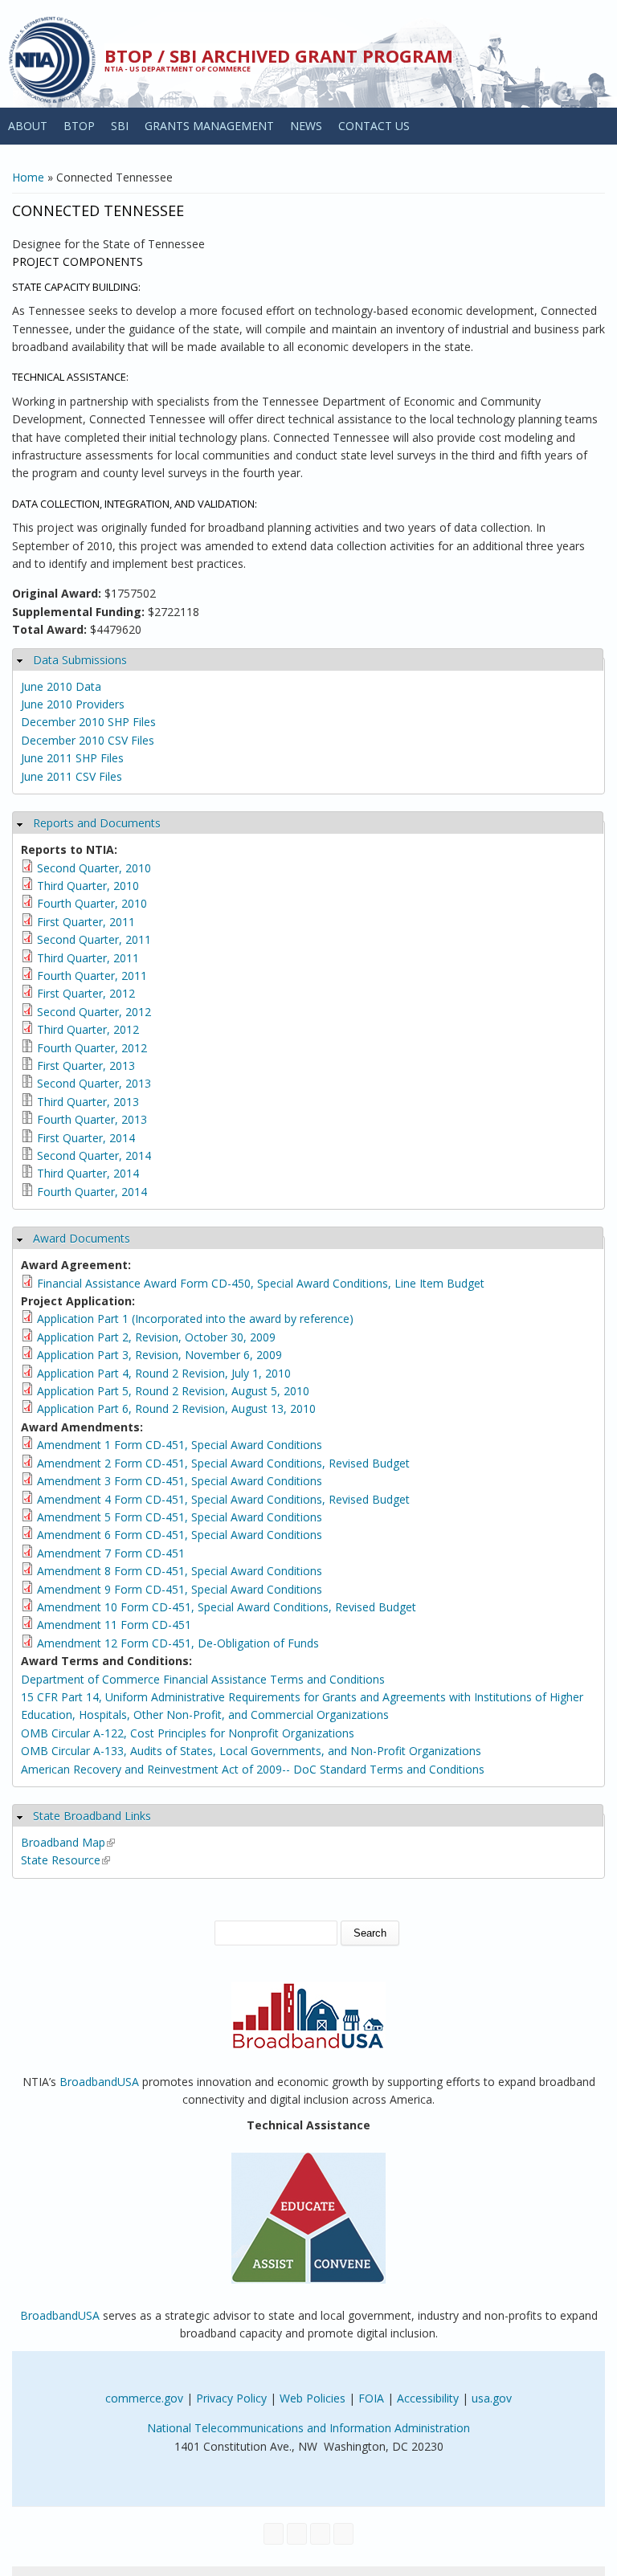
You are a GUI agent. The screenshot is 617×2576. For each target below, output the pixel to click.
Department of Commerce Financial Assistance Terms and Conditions (203, 1679)
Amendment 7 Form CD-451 (111, 1553)
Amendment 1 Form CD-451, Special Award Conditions (180, 1445)
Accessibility (428, 2398)
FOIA (371, 2398)
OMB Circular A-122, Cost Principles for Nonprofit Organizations (188, 1733)
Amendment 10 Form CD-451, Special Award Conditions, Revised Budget (227, 1607)
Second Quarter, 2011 (94, 939)
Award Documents (82, 1238)
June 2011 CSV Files (72, 776)
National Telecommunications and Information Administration (308, 2428)
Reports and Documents (97, 823)
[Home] (52, 60)
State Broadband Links (92, 1816)
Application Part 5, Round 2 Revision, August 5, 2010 (173, 1391)
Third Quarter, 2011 (88, 958)
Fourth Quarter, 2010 (92, 903)
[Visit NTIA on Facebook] (274, 2534)
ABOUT (28, 126)
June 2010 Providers (73, 704)
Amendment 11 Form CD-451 (114, 1625)
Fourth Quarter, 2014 (92, 1192)
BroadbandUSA (99, 2082)
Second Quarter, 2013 (94, 1083)
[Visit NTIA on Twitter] (297, 2534)
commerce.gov (144, 2398)
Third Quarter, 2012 (88, 1029)
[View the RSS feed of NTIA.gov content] (343, 2534)
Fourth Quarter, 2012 (92, 1048)
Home (28, 177)
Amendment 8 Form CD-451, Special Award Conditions (180, 1571)
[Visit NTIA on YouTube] (320, 2534)
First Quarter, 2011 (86, 922)
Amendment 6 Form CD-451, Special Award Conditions (180, 1535)
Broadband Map (68, 1842)
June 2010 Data (61, 686)
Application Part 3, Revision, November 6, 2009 (159, 1355)
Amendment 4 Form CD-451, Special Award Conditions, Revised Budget (223, 1499)
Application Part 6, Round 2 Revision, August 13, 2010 (176, 1408)
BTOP (79, 126)
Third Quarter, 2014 (88, 1173)
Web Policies (313, 2398)
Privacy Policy (231, 2398)
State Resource (65, 1860)
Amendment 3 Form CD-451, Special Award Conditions (180, 1481)
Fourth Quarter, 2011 (92, 976)
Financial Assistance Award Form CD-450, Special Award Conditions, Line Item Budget (261, 1283)
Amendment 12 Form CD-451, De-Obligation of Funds (178, 1643)
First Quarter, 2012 (86, 993)
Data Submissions (80, 660)
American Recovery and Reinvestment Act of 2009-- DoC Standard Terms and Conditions (253, 1769)
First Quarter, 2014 (86, 1138)
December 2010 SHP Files (88, 722)
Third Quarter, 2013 (88, 1102)
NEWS (306, 126)
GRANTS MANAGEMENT (209, 126)
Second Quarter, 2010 (94, 868)
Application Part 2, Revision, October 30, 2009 (156, 1337)
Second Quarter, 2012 (94, 1012)
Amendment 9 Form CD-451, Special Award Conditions (180, 1589)
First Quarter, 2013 (86, 1066)
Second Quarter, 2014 (94, 1155)
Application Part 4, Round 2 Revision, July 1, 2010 (164, 1373)
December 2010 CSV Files (88, 740)
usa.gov (492, 2398)
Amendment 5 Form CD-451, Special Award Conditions (180, 1517)
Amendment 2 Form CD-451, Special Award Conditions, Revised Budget (223, 1463)
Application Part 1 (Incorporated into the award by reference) (195, 1319)
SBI (120, 126)
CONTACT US (374, 126)
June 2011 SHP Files (72, 758)
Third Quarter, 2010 (88, 886)
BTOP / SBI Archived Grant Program (279, 55)
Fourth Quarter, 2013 (92, 1119)
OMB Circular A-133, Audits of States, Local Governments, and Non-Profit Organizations (251, 1751)
